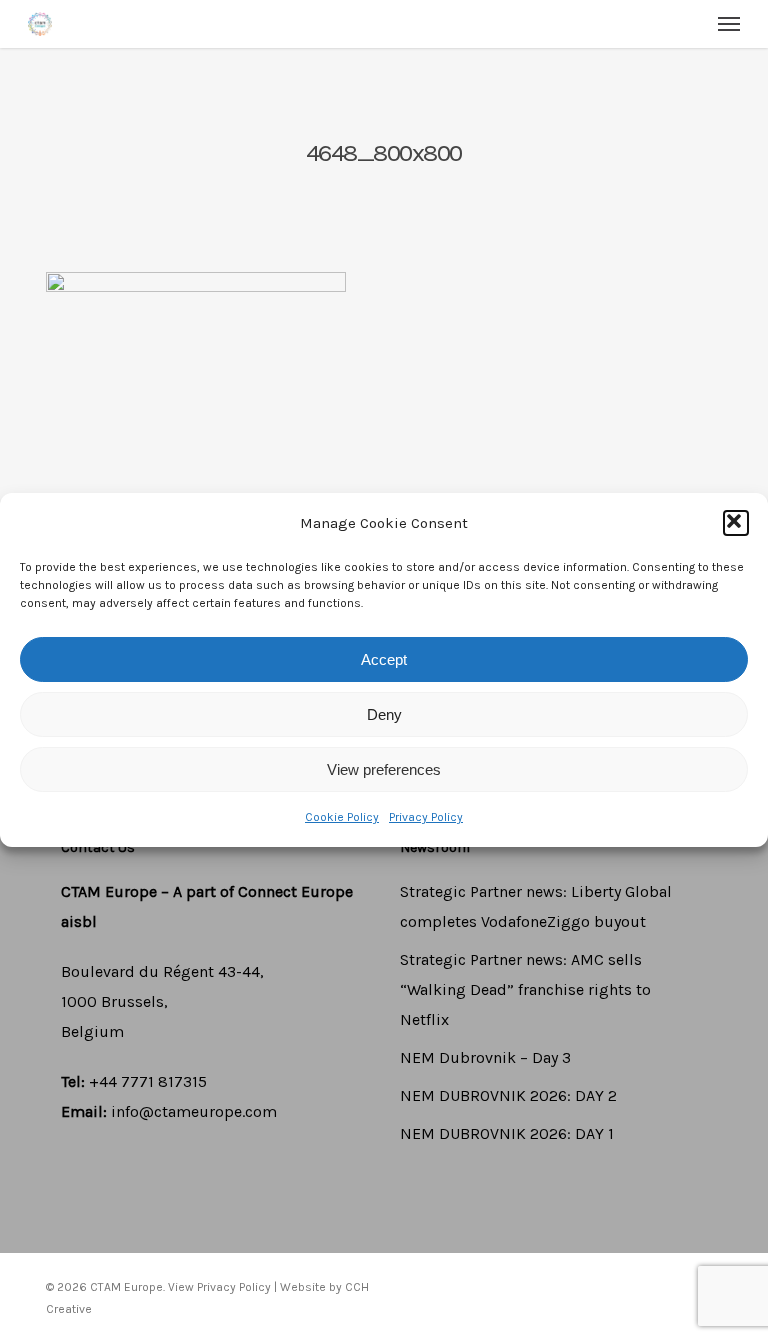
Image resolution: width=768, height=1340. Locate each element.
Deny (384, 714)
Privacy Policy (426, 817)
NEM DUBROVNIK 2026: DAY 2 (508, 1095)
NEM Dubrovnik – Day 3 (485, 1057)
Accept (384, 659)
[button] (736, 523)
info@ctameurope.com (194, 1111)
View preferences (384, 769)
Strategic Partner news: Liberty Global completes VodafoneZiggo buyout (536, 906)
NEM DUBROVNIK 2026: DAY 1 (507, 1133)
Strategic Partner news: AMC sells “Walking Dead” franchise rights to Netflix (525, 989)
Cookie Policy (342, 817)
